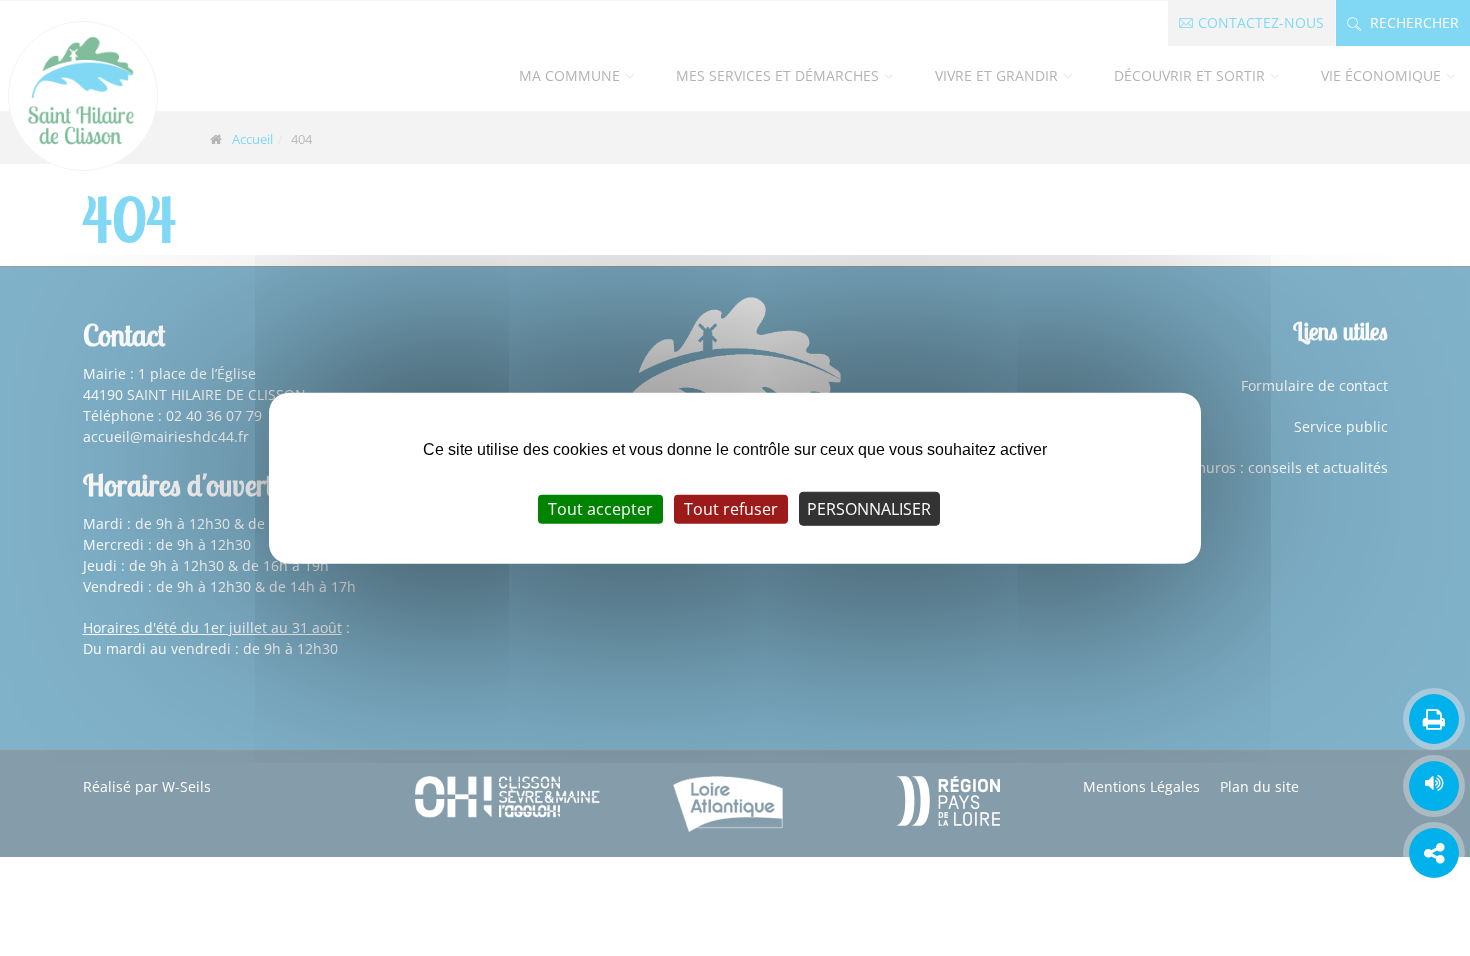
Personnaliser (869, 509)
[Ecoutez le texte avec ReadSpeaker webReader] (1434, 786)
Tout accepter (600, 509)
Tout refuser (731, 509)
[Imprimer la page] (1434, 719)
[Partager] (1434, 853)
